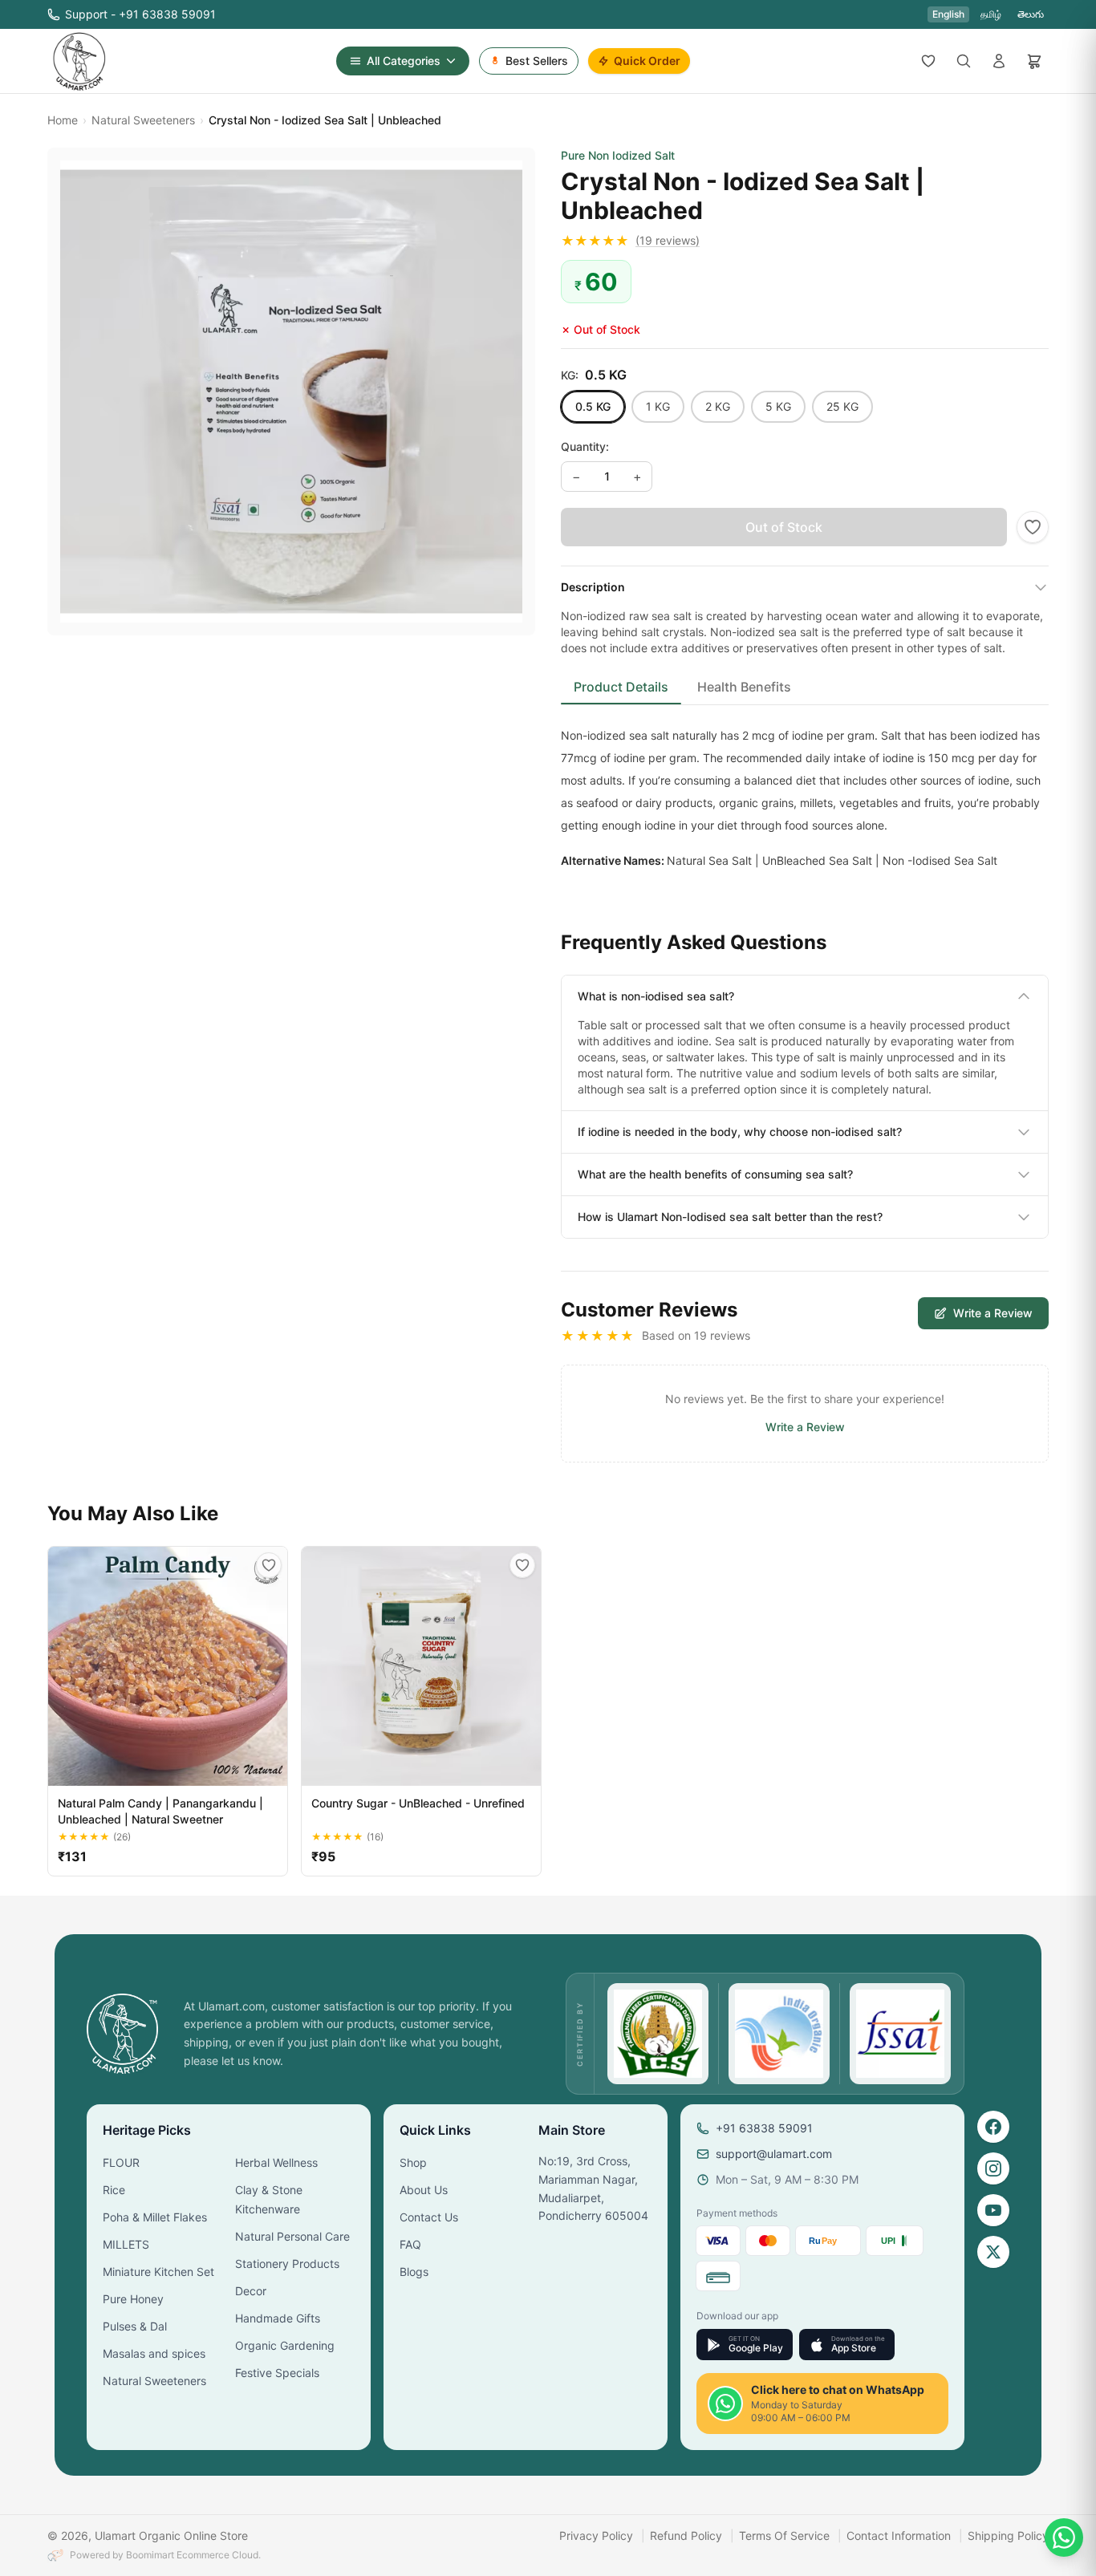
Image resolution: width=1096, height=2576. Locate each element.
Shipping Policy (1008, 2535)
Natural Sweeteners (143, 120)
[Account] (999, 61)
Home (63, 120)
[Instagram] (993, 2168)
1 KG (658, 406)
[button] (805, 241)
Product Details (621, 687)
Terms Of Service (784, 2535)
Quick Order (647, 61)
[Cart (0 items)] (1034, 61)
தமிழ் (991, 14)
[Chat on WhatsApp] (1064, 2537)
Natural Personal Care (292, 2236)
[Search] (964, 61)
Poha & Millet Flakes (155, 2217)
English (948, 14)
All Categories (404, 61)
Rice (114, 2190)
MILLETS (126, 2244)
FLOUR (121, 2162)
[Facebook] (993, 2127)
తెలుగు (1031, 14)
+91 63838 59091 (764, 2128)
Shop (413, 2162)
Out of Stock (784, 527)
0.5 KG (593, 406)
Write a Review (993, 1313)
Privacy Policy (596, 2535)
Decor (251, 2291)
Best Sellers (537, 61)
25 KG (842, 406)
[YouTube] (993, 2210)
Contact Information (899, 2535)
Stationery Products (287, 2264)
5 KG (778, 406)
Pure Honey (133, 2299)
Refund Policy (686, 2535)
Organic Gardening (285, 2345)
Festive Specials (277, 2373)
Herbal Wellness (276, 2162)
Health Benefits (744, 687)
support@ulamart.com (774, 2154)
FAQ (410, 2244)
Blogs (414, 2272)
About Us (424, 2190)
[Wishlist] (928, 61)
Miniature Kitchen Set (158, 2272)
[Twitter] (993, 2252)
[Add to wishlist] (1033, 527)
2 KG (718, 406)
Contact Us (429, 2217)
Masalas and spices (154, 2353)
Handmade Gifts (278, 2318)
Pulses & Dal (135, 2326)
